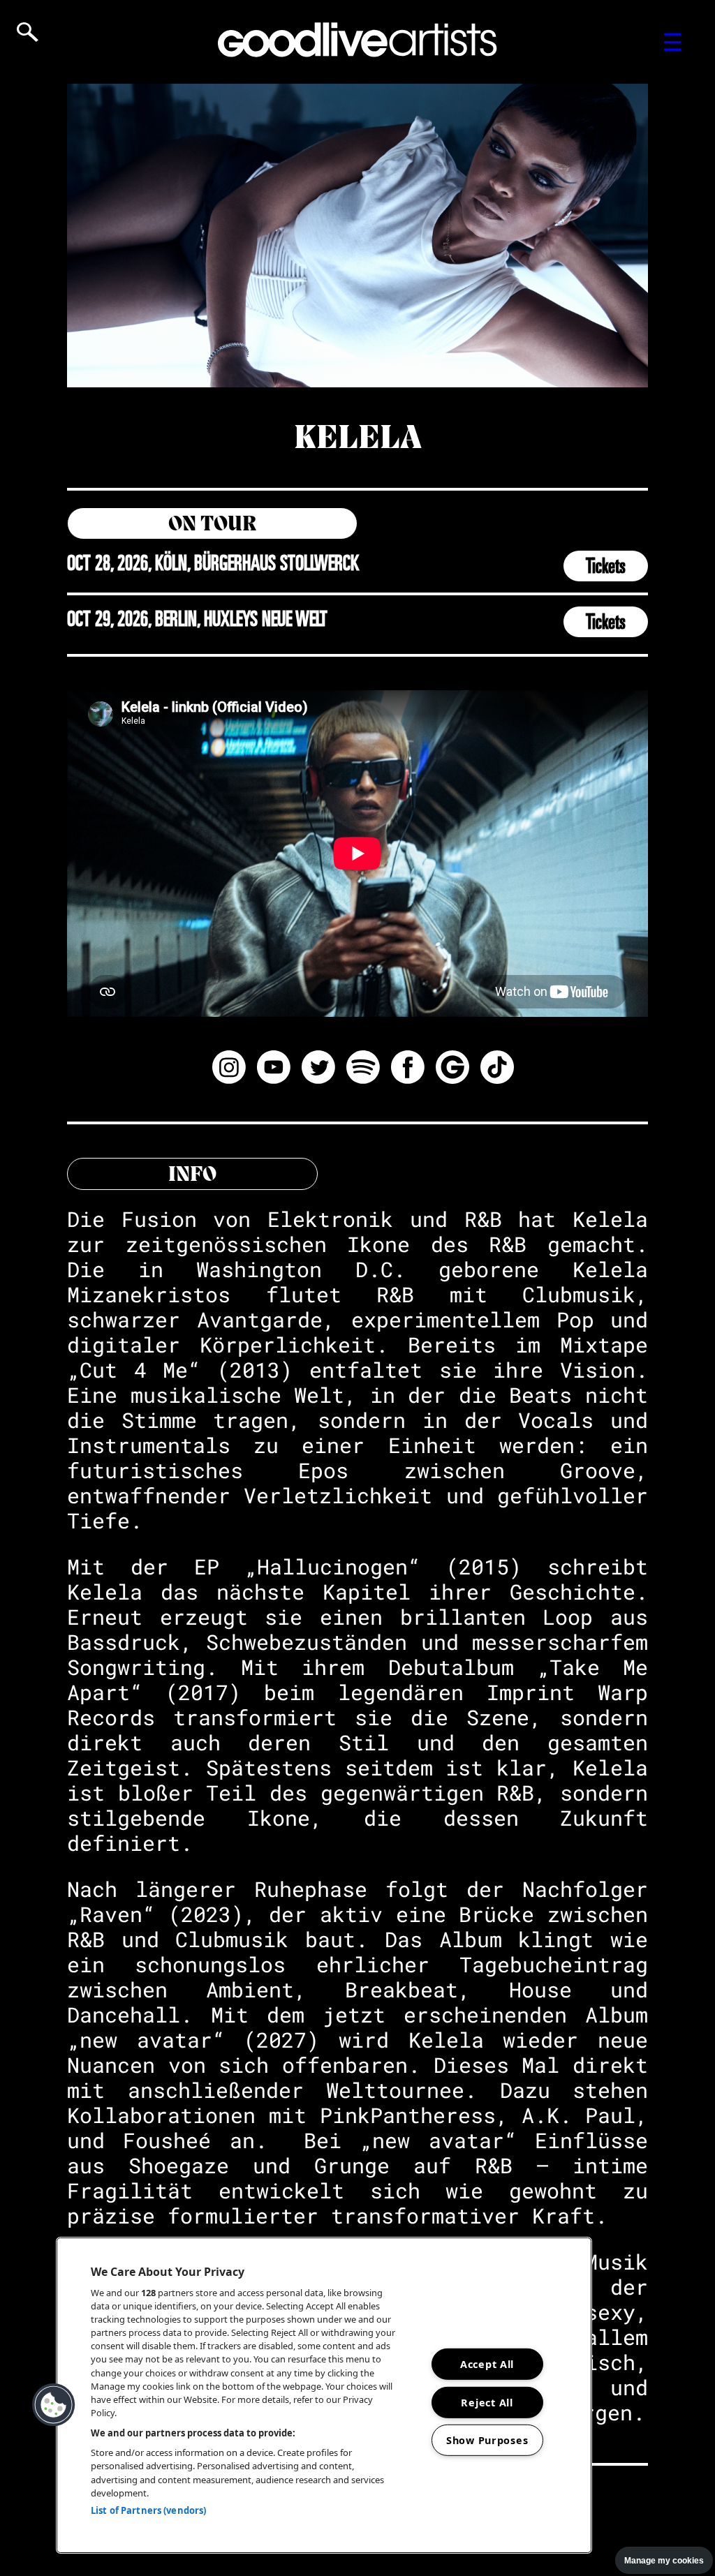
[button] (54, 2405)
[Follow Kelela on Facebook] (408, 1069)
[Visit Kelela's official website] (452, 1069)
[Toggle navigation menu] (673, 42)
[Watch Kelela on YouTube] (274, 1069)
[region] (324, 2395)
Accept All (487, 2364)
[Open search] (28, 32)
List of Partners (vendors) (148, 2510)
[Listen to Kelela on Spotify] (363, 1069)
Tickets (606, 566)
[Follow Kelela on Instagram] (229, 1069)
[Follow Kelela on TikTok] (497, 1069)
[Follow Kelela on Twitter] (318, 1069)
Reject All (487, 2402)
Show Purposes (487, 2440)
